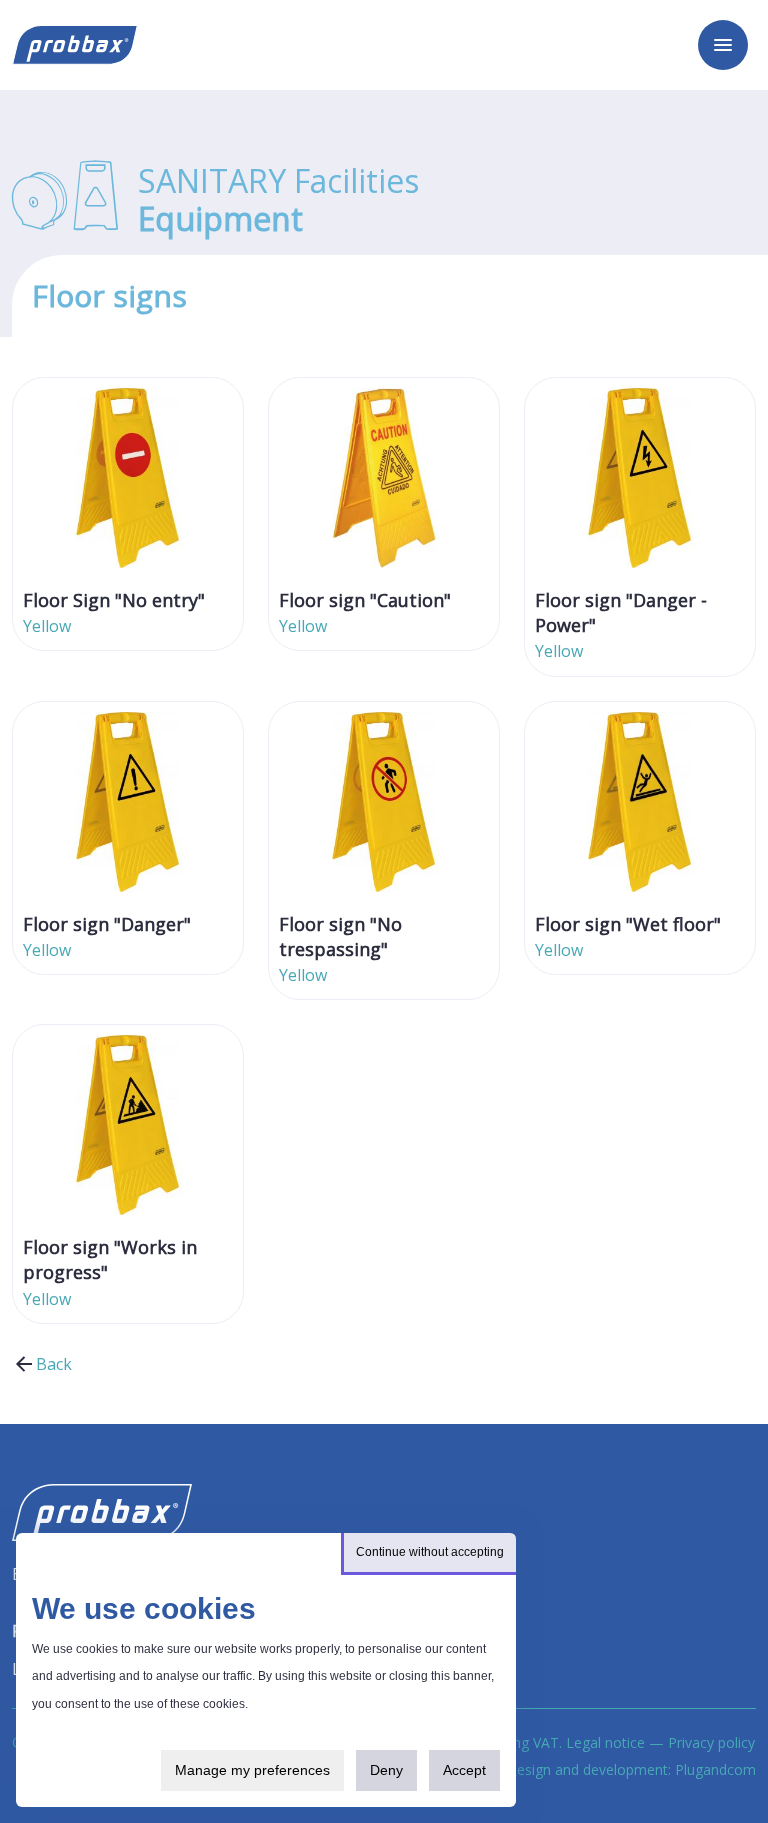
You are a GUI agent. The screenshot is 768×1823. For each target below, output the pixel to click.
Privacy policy (711, 1742)
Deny (386, 1770)
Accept (464, 1770)
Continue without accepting (430, 1552)
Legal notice (605, 1742)
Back (54, 1364)
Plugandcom (715, 1769)
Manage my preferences (252, 1770)
